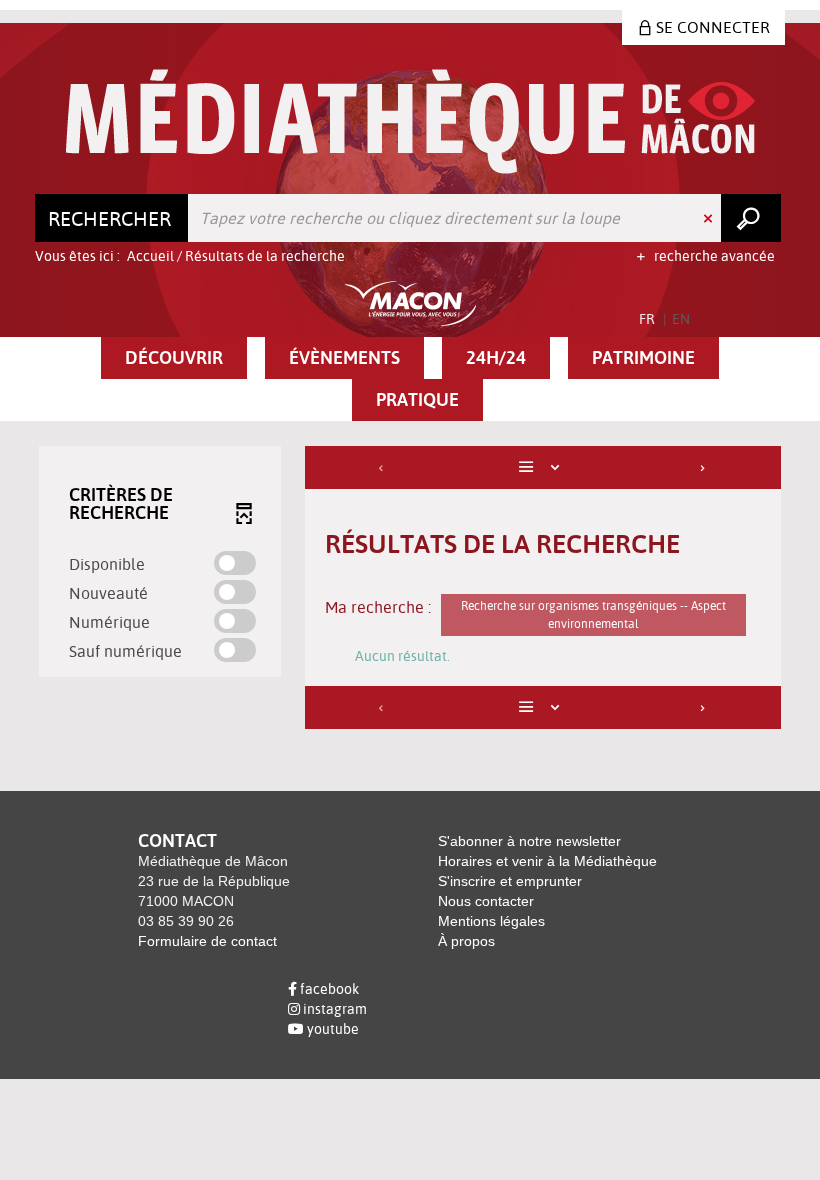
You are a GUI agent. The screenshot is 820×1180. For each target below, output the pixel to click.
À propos (466, 941)
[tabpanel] (410, 590)
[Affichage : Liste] (543, 467)
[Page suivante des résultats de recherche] (703, 467)
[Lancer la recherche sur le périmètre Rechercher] (751, 218)
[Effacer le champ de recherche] (710, 218)
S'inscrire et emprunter (510, 881)
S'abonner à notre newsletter (529, 841)
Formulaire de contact (207, 941)
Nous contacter (486, 901)
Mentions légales (491, 921)
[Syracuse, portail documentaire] (410, 121)
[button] (174, 358)
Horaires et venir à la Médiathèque (547, 861)
